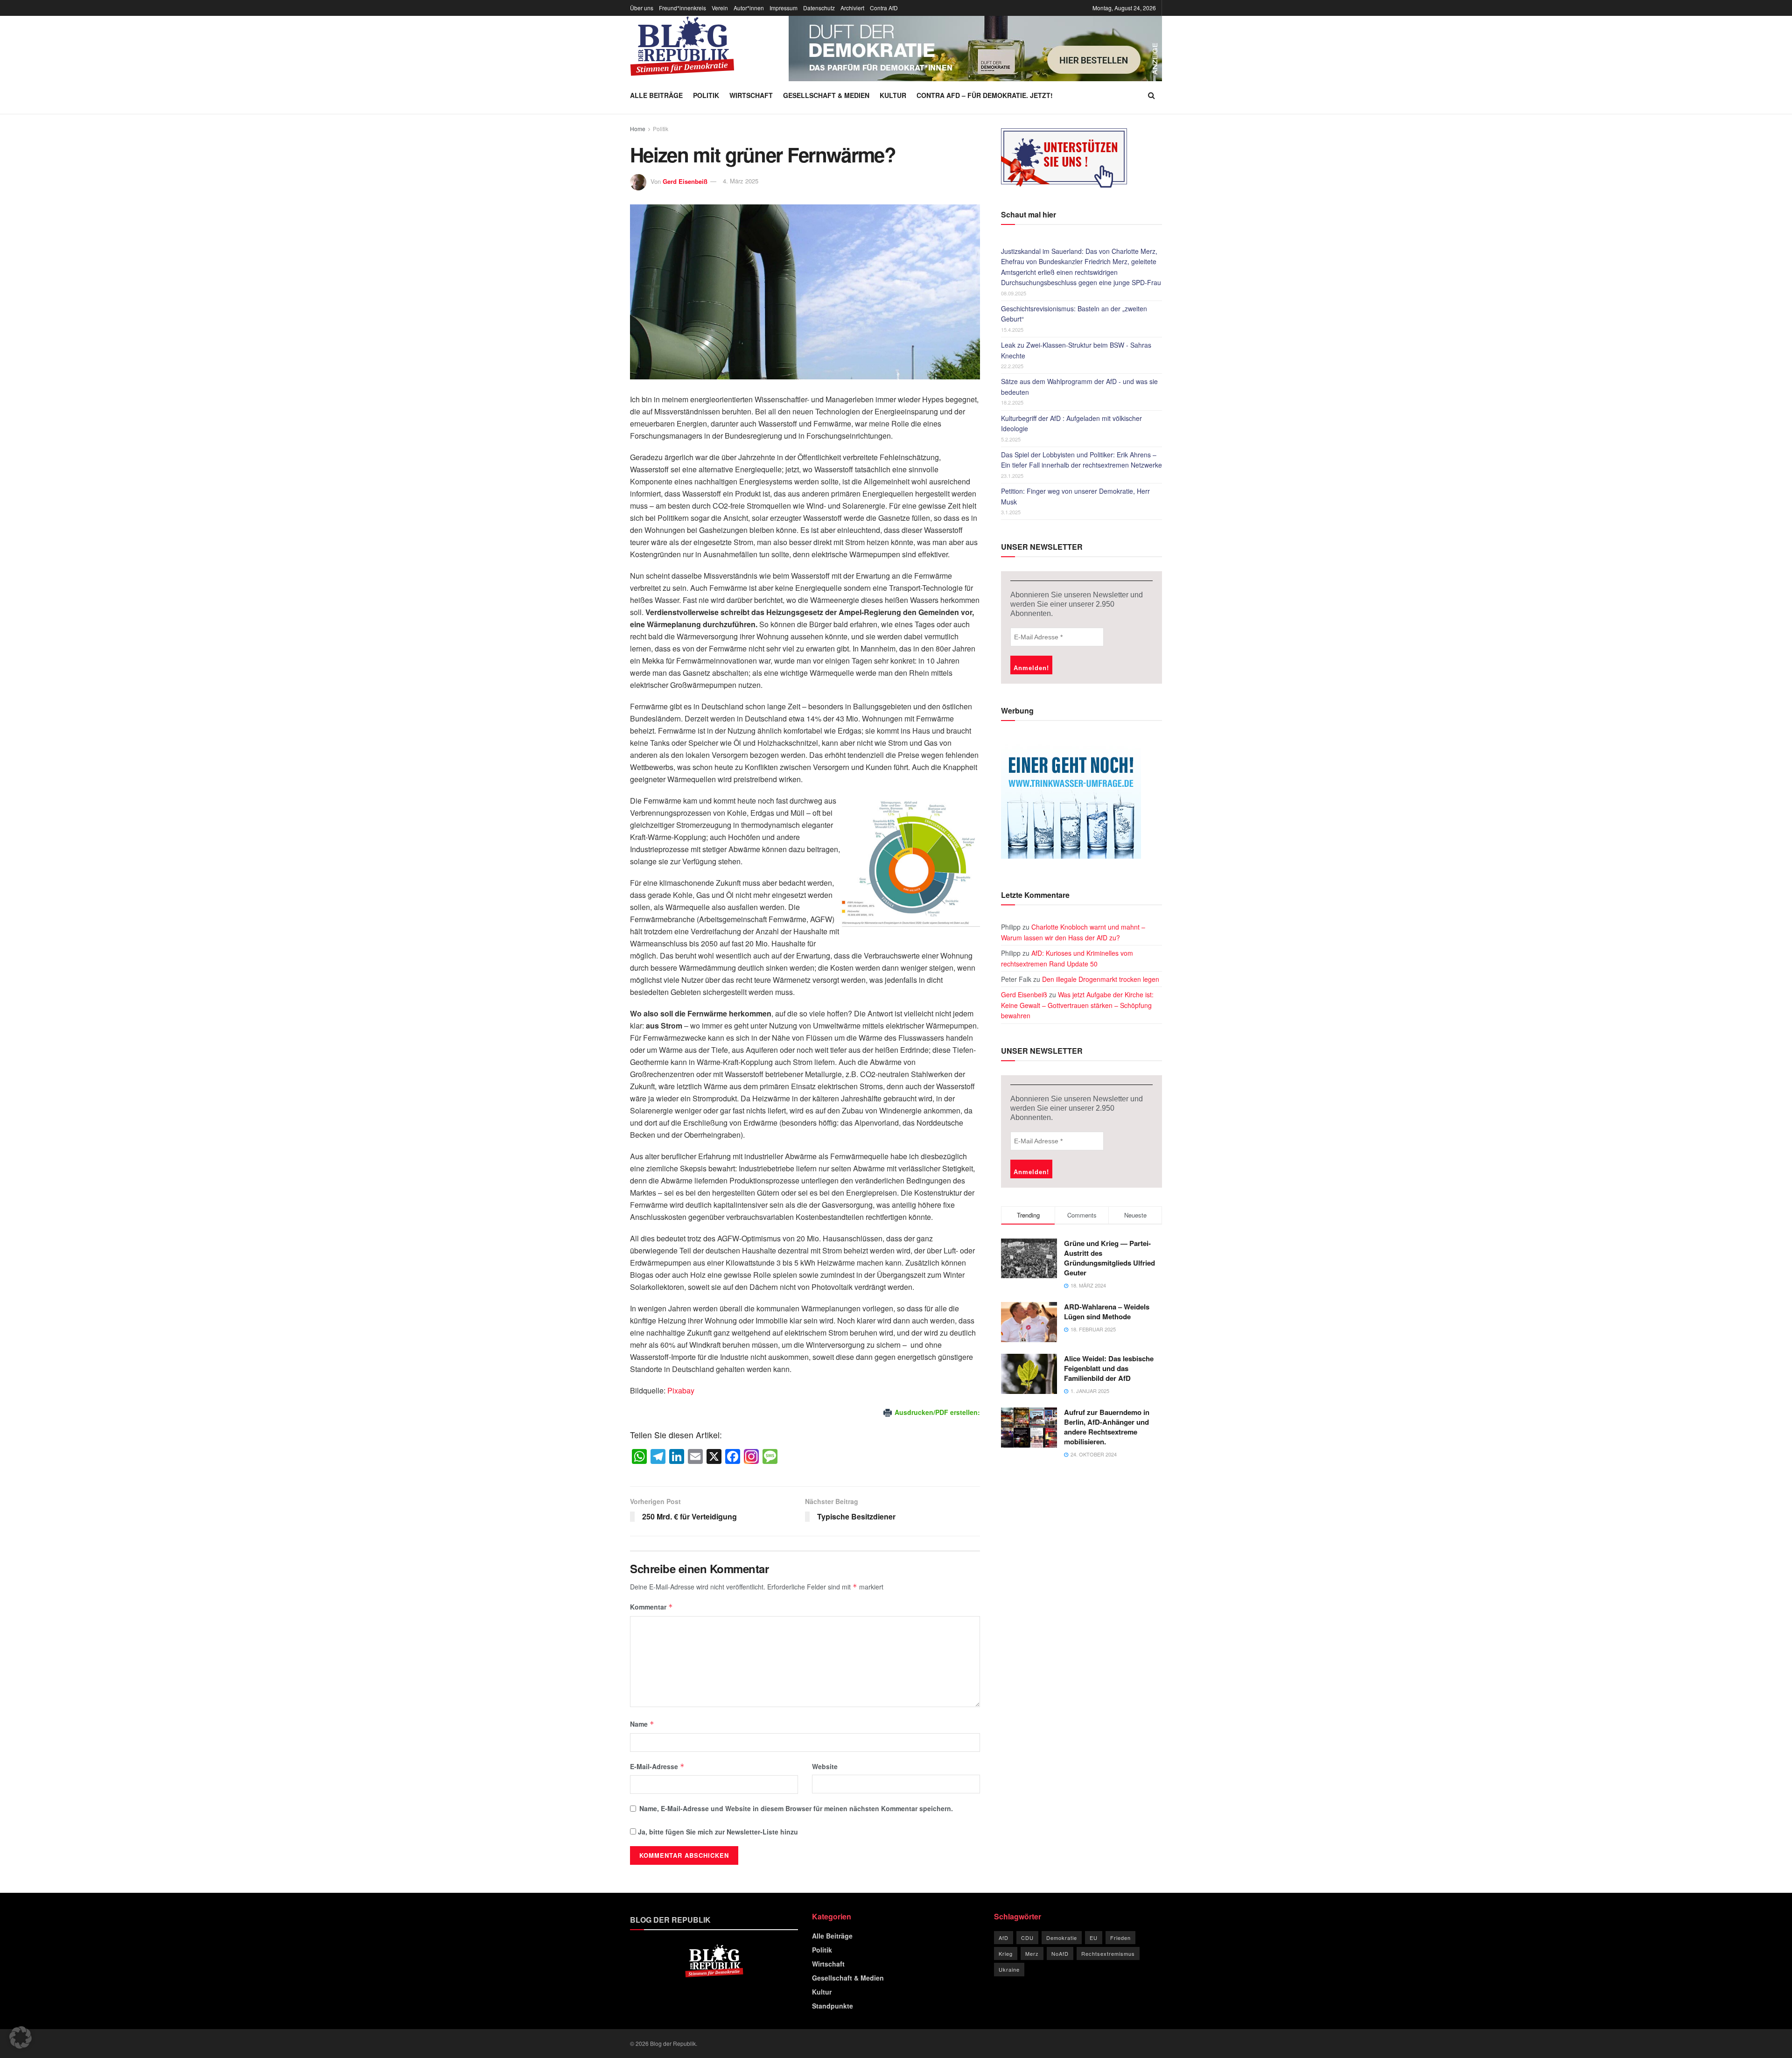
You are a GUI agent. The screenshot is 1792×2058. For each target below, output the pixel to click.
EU (1094, 1938)
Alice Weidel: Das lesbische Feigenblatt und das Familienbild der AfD (1109, 1368)
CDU (1027, 1938)
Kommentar (651, 1607)
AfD (1004, 1938)
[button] (21, 2037)
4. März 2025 (741, 181)
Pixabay (681, 1390)
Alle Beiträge (656, 95)
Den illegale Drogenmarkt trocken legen (1101, 979)
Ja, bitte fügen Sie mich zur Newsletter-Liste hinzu (717, 1832)
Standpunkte (833, 2006)
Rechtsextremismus (1108, 1953)
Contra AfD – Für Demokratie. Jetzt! (985, 95)
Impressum (784, 8)
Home (638, 129)
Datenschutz (819, 8)
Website (825, 1766)
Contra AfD (884, 8)
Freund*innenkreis (682, 8)
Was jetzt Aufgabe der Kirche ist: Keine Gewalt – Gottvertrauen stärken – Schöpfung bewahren (1077, 1005)
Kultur (893, 95)
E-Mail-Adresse (657, 1766)
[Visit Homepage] (682, 46)
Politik (706, 95)
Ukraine (1009, 1969)
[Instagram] (751, 1457)
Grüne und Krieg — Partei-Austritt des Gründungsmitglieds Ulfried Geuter (1109, 1258)
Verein (720, 8)
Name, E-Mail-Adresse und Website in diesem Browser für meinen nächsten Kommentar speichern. (796, 1808)
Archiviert (852, 8)
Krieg (1006, 1953)
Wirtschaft (751, 95)
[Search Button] (1151, 95)
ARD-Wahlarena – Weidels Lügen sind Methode (1107, 1312)
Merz (1032, 1953)
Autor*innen (749, 8)
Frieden (1120, 1938)
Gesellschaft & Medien (826, 95)
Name (642, 1724)
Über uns (642, 8)
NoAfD (1060, 1953)
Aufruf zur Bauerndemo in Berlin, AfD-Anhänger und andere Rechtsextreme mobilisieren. (1107, 1427)
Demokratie (1062, 1938)
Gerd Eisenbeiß (685, 181)
